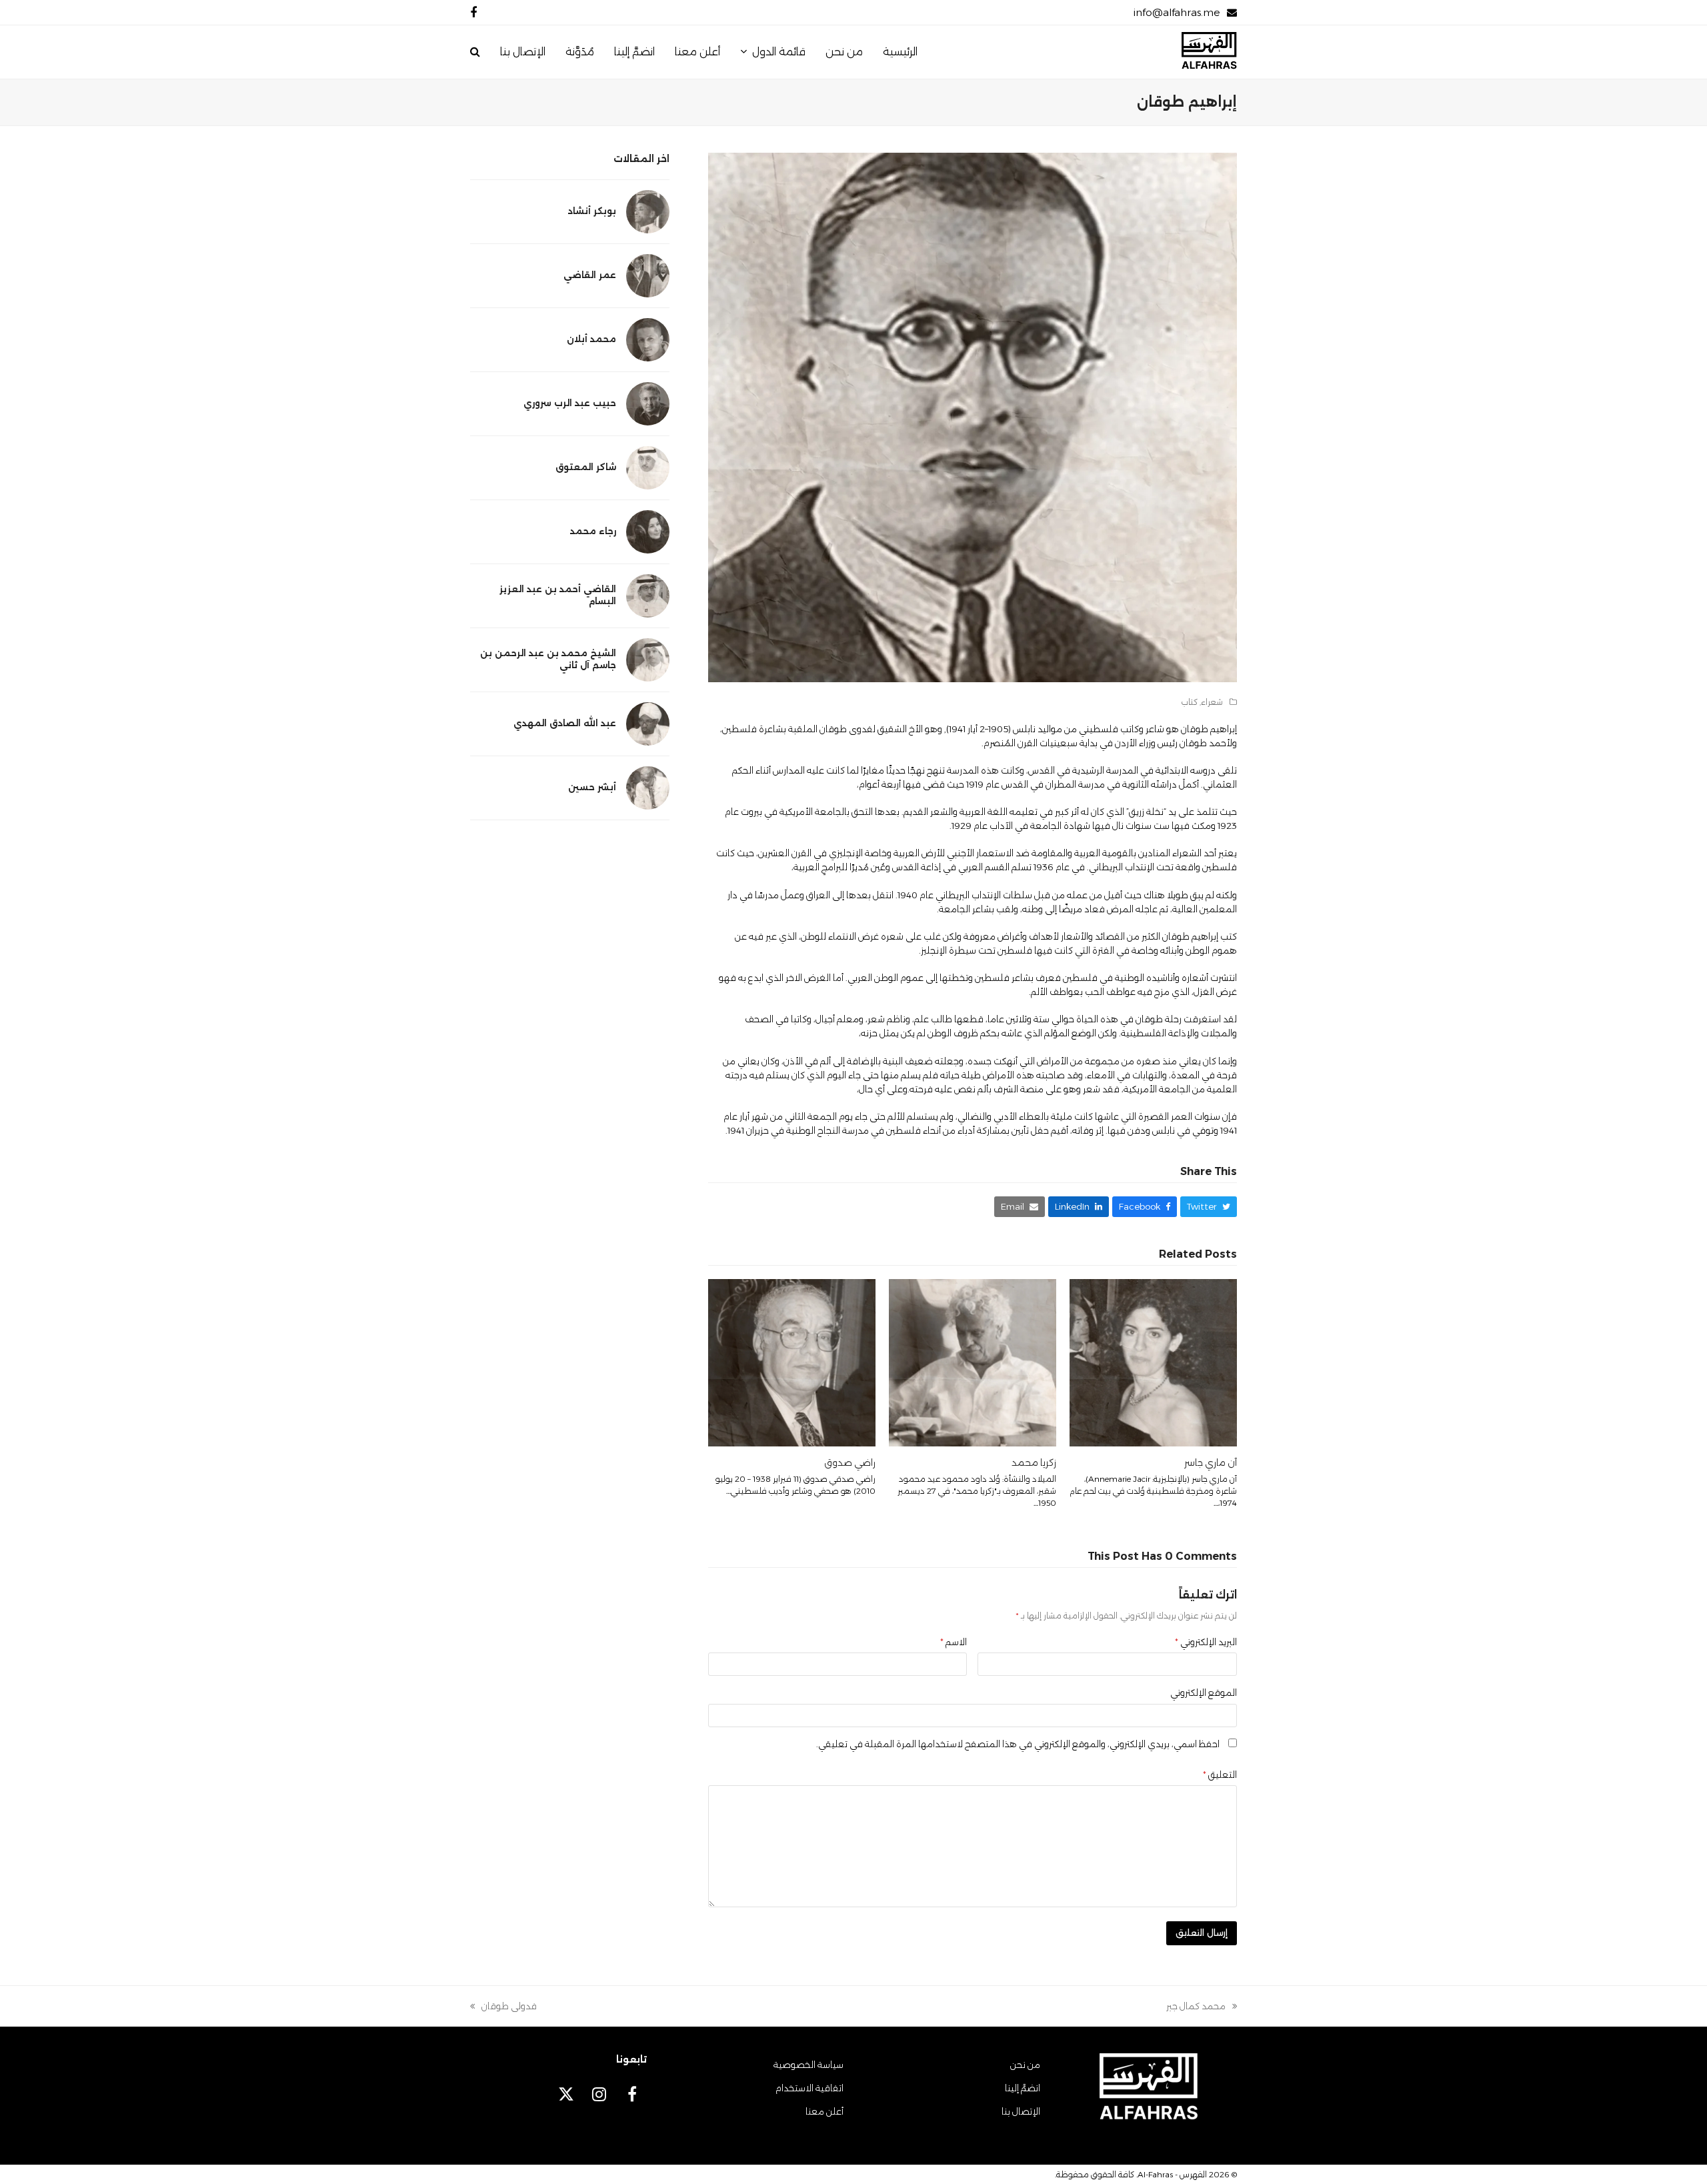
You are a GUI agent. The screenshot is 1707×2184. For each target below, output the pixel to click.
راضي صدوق (850, 1462)
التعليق (1220, 1775)
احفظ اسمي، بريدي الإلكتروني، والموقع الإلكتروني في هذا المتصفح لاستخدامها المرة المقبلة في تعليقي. (1018, 1744)
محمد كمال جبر (1202, 2007)
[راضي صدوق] (792, 1362)
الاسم (954, 1642)
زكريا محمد (1034, 1462)
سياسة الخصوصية (808, 2065)
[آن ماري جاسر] (1153, 1362)
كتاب (1190, 702)
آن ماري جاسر (1211, 1462)
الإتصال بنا (1021, 2111)
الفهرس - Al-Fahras (1172, 2174)
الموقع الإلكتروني (1204, 1693)
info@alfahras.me (1177, 12)
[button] (475, 52)
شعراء (1212, 702)
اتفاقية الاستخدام (809, 2088)
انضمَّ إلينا (1023, 2088)
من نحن (1025, 2065)
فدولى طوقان (509, 2007)
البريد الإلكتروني (1206, 1642)
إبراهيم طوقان (1209, 729)
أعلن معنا (824, 2111)
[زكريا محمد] (973, 1362)
